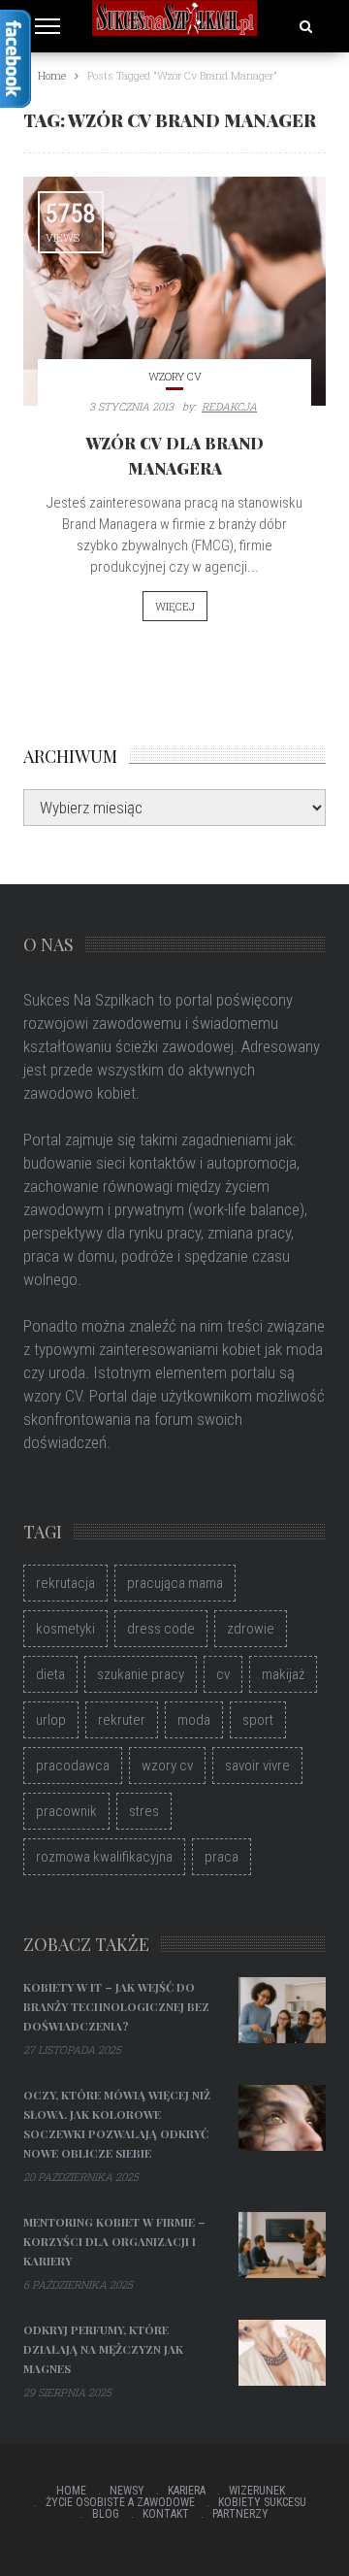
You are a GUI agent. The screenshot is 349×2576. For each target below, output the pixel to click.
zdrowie (251, 1629)
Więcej (175, 606)
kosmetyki (65, 1629)
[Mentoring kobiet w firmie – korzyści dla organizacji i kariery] (282, 2245)
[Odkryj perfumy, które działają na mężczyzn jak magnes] (282, 2353)
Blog (106, 2514)
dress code (161, 1629)
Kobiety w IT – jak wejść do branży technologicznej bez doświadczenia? (116, 2006)
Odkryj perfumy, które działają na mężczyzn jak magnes (103, 2349)
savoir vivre (257, 1766)
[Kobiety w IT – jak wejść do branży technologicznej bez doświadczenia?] (282, 2010)
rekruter (122, 1720)
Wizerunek (257, 2491)
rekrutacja (65, 1583)
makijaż (283, 1674)
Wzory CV (175, 376)
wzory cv (167, 1766)
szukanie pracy (141, 1674)
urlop (51, 1720)
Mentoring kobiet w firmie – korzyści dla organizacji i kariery (114, 2241)
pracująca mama (175, 1583)
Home (71, 2491)
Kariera (187, 2491)
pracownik (66, 1811)
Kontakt (166, 2514)
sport (258, 1720)
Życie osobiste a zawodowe (120, 2502)
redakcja (229, 406)
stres (144, 1811)
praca (222, 1857)
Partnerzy (240, 2514)
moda (194, 1720)
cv (223, 1674)
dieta (50, 1674)
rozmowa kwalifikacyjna (104, 1857)
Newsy (127, 2491)
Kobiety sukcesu (262, 2502)
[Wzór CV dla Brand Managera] (174, 291)
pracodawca (73, 1766)
